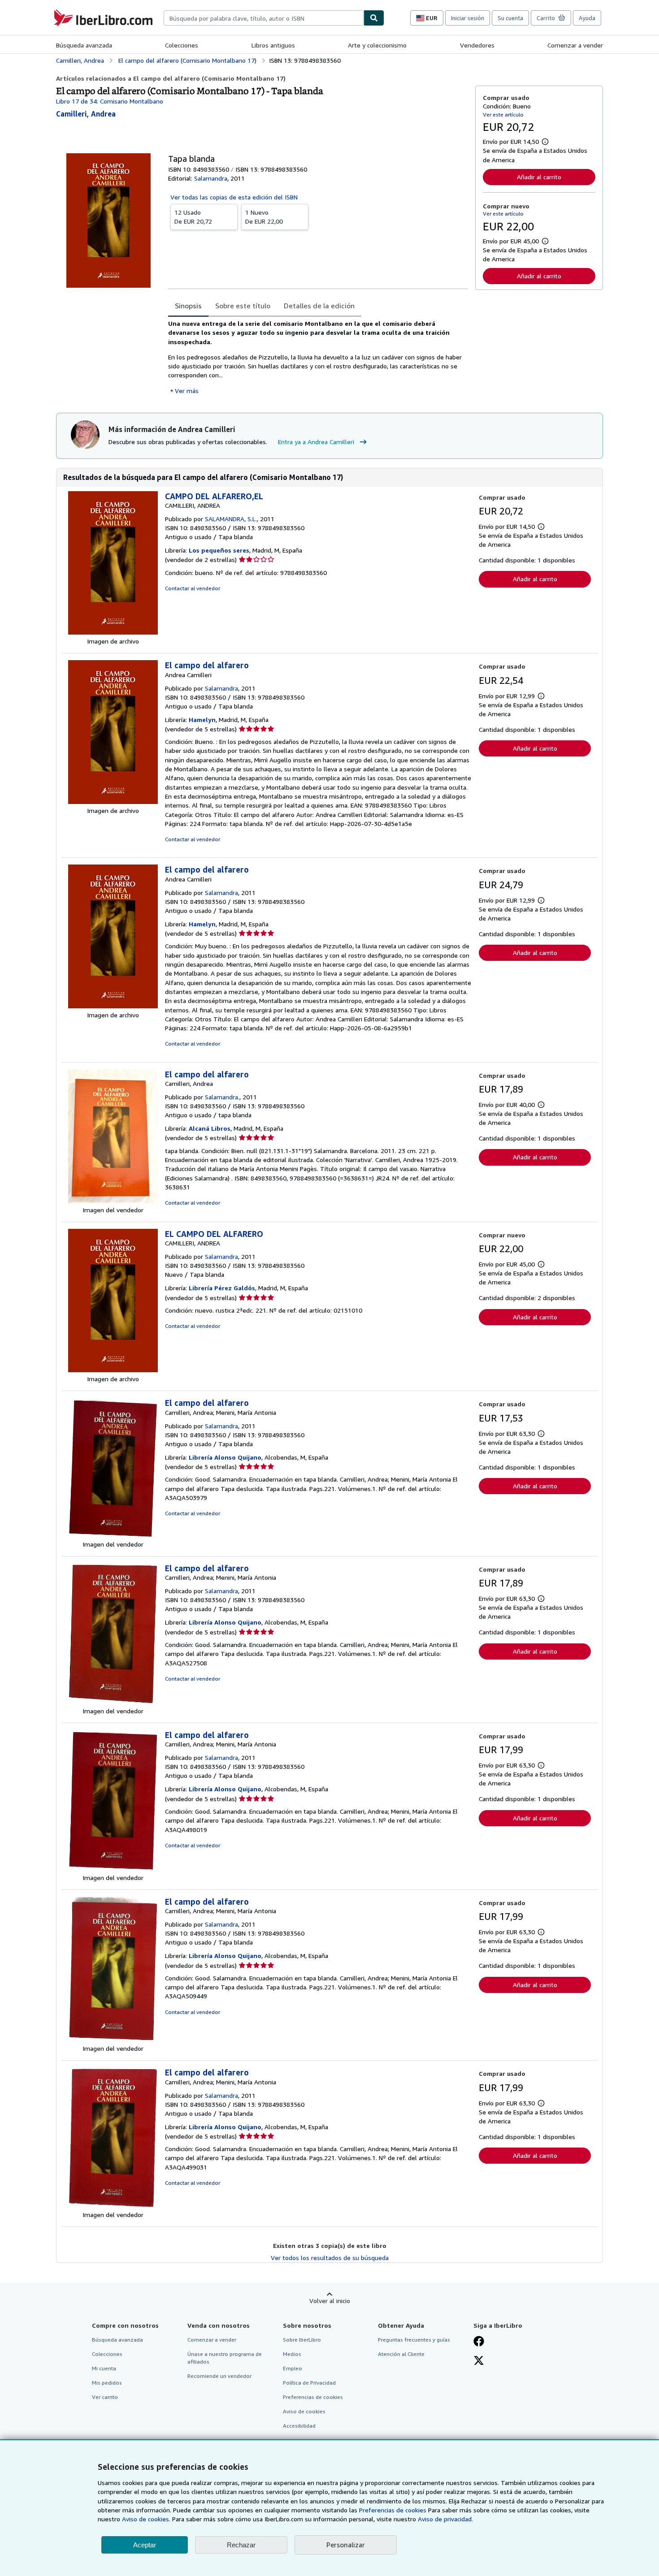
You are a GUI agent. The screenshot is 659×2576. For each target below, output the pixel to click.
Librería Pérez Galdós (222, 1288)
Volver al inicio (330, 2301)
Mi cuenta (104, 2368)
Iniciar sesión (468, 18)
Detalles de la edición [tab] (319, 306)
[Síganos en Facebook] (479, 2342)
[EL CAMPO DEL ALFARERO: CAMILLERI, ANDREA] (113, 1370)
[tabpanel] (318, 357)
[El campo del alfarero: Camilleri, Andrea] (113, 1201)
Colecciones (182, 45)
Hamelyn (202, 720)
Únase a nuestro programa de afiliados (225, 2358)
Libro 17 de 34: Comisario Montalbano (110, 101)
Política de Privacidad (309, 2383)
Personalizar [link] (346, 2545)
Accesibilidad (299, 2426)
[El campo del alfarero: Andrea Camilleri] (113, 802)
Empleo (293, 2368)
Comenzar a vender (575, 45)
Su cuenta (510, 18)
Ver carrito (105, 2397)
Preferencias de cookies (393, 2510)
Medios (292, 2354)
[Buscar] (374, 18)
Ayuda (587, 18)
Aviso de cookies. (146, 2519)
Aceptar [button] (145, 2545)
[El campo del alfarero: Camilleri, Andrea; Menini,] (113, 1535)
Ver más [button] (187, 391)
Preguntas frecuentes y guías (414, 2340)
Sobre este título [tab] (243, 306)
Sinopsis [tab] (188, 306)
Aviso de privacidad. (445, 2519)
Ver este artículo (503, 115)
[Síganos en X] (479, 2361)
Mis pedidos (107, 2383)
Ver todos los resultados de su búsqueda (330, 2258)
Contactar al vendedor (193, 588)
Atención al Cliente (401, 2354)
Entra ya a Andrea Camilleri (316, 442)
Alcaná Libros (210, 1128)
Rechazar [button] (241, 2545)
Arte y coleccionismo (377, 45)
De (193, 217)
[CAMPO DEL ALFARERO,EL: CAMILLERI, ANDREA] (113, 632)
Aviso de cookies (304, 2411)
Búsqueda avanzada (84, 45)
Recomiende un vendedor (219, 2376)
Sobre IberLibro (302, 2340)
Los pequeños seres (219, 550)
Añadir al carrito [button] (539, 177)
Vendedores (477, 45)
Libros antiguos (273, 45)
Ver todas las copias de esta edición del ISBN (234, 197)
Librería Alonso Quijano (225, 1457)
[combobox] (264, 18)
